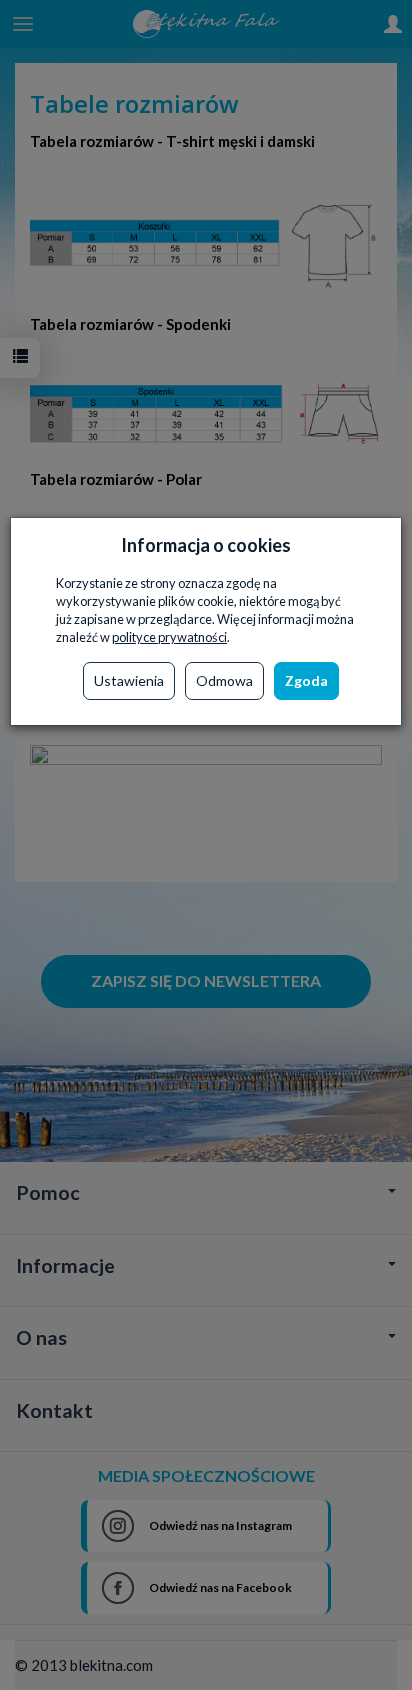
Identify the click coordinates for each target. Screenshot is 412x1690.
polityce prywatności (169, 637)
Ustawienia (129, 680)
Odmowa (224, 680)
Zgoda (306, 680)
